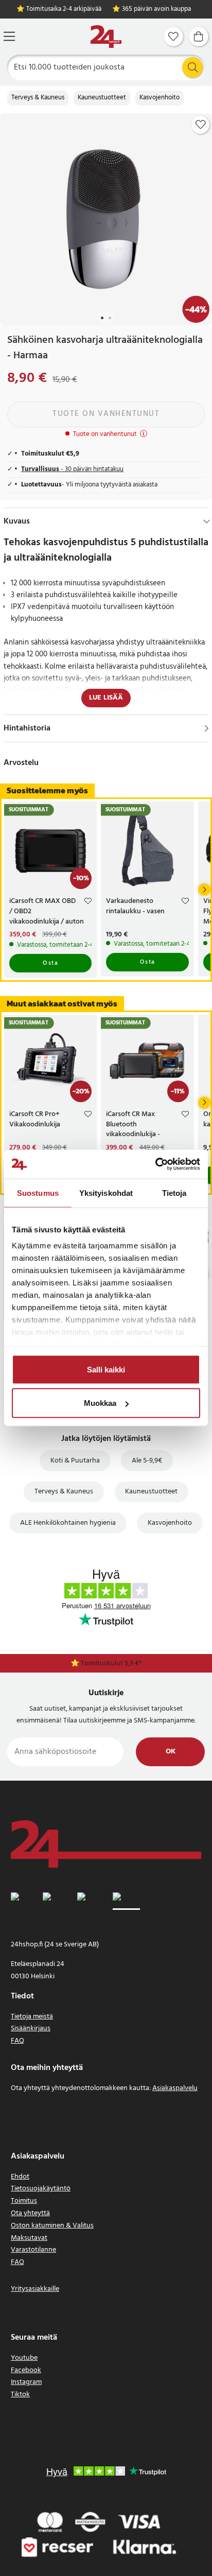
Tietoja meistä (32, 2017)
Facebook (26, 2370)
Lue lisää (106, 698)
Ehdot (20, 2177)
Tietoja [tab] (174, 1193)
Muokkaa (100, 1403)
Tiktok (20, 2395)
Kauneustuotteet (102, 98)
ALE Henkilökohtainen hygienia (68, 1523)
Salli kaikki (106, 1369)
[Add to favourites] (201, 125)
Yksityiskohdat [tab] (106, 1193)
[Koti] (106, 37)
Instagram (26, 2382)
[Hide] (207, 521)
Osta (50, 963)
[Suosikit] (173, 37)
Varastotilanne (33, 2250)
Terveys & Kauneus (38, 98)
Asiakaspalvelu (175, 2088)
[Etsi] (192, 67)
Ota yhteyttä (30, 2213)
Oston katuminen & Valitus (52, 2226)
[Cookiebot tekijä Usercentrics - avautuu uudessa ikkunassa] (155, 1164)
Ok (171, 1752)
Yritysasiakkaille (35, 2289)
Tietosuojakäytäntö (41, 2189)
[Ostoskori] (199, 37)
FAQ (17, 2041)
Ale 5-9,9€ (147, 1461)
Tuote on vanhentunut (106, 414)
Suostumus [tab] (38, 1193)
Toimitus (24, 2201)
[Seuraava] (204, 890)
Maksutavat (29, 2238)
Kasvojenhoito (160, 98)
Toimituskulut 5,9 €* (111, 1664)
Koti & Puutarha (75, 1461)
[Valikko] (9, 36)
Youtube (24, 2358)
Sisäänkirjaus (31, 2029)
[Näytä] (207, 728)
